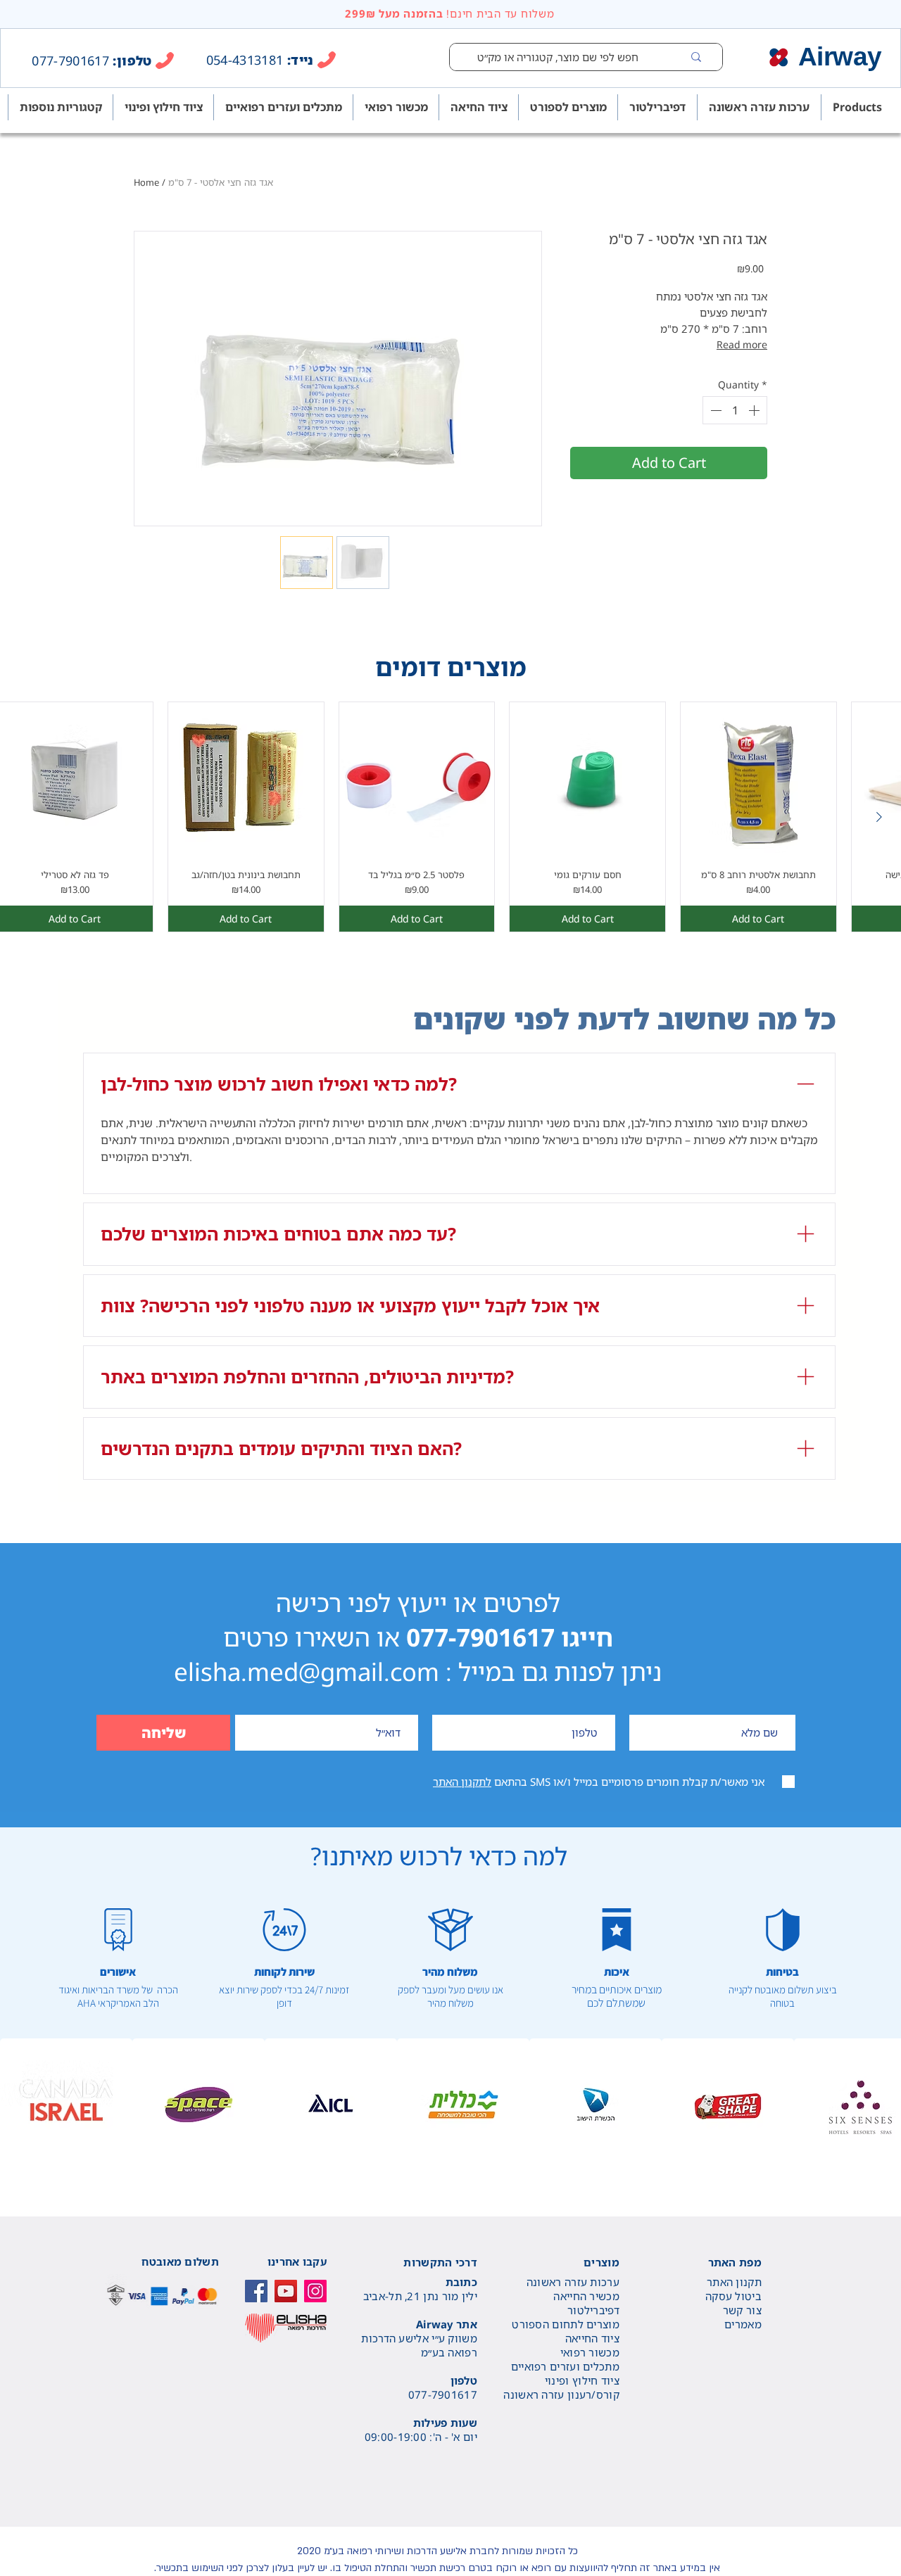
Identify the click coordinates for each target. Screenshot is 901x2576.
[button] (66, 2105)
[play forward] (883, 2105)
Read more (742, 344)
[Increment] (755, 410)
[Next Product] (879, 817)
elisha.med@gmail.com (307, 1671)
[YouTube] (286, 2291)
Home (146, 182)
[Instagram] (315, 2291)
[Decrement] (714, 410)
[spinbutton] (735, 410)
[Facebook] (256, 2291)
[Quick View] (246, 780)
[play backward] (18, 2105)
